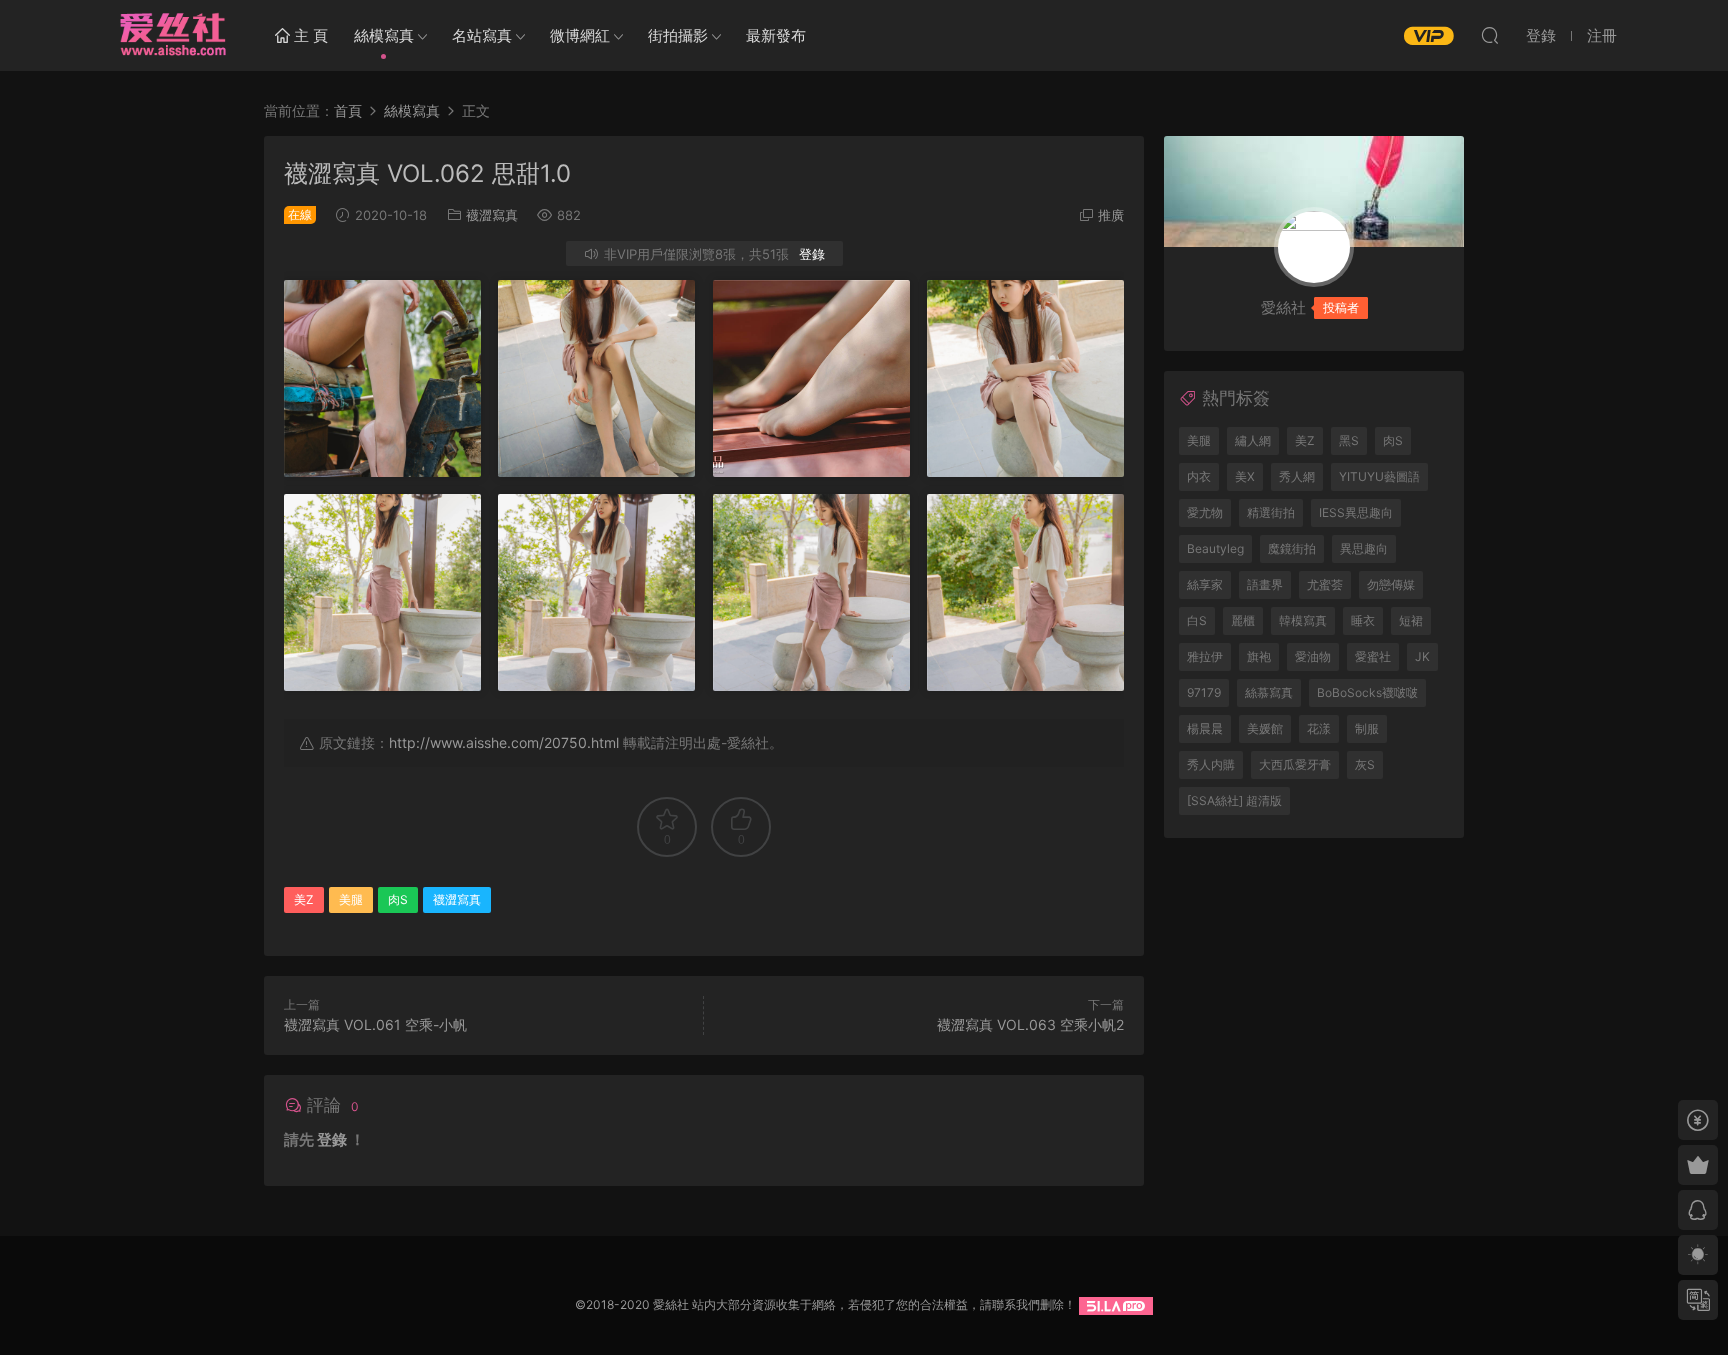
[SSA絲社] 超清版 (1234, 800)
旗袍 (1259, 656)
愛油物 (1313, 656)
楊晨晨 (1205, 728)
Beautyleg (1215, 548)
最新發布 (776, 35)
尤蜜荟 (1325, 584)
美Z (304, 899)
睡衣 (1363, 620)
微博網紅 (580, 35)
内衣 (1199, 476)
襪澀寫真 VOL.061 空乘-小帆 (375, 1024)
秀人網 (1297, 476)
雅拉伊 (1205, 656)
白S (1197, 620)
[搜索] (1490, 35)
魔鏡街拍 (1292, 548)
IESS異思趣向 (1356, 512)
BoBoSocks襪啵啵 (1367, 692)
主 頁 (309, 35)
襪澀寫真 (492, 215)
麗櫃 (1243, 620)
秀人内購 (1211, 764)
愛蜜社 (1373, 656)
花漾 (1319, 728)
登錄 (812, 254)
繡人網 (1253, 440)
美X (1245, 476)
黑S (1349, 440)
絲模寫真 (384, 35)
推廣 (1111, 215)
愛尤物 (1205, 512)
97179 (1204, 692)
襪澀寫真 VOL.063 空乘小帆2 (1030, 1024)
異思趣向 (1364, 548)
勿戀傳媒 (1391, 584)
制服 (1367, 728)
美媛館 (1265, 728)
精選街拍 (1271, 512)
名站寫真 (482, 35)
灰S (1365, 764)
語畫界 (1265, 584)
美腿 (351, 899)
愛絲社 (172, 35)
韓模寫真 (1303, 620)
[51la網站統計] (1116, 1304)
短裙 (1411, 620)
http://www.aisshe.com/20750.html (504, 742)
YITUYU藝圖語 (1379, 476)
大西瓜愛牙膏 (1295, 764)
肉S (398, 899)
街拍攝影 (678, 35)
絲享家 (1205, 584)
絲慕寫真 (1269, 692)
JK (1422, 656)
